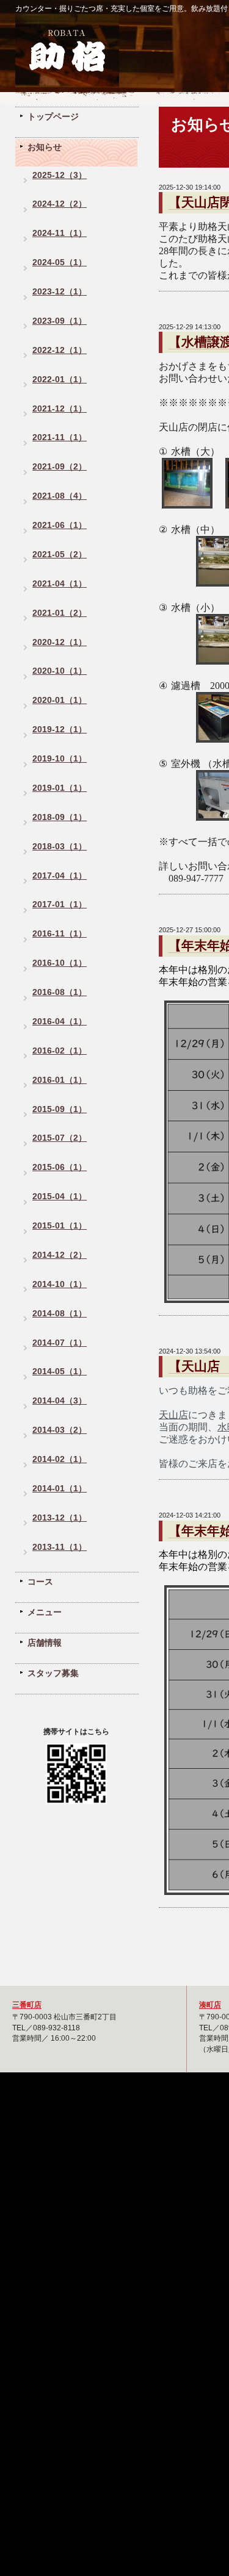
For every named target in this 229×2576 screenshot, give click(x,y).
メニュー (45, 1612)
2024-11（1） (60, 233)
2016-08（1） (60, 992)
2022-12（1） (60, 350)
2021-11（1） (60, 437)
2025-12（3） (60, 175)
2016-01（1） (60, 1080)
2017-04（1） (60, 876)
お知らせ (45, 147)
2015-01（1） (60, 1226)
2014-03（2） (60, 1430)
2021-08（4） (60, 496)
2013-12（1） (60, 1518)
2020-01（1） (60, 700)
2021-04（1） (60, 584)
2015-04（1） (60, 1197)
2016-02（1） (60, 1051)
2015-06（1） (60, 1167)
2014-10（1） (60, 1284)
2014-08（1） (60, 1314)
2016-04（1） (60, 1022)
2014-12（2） (60, 1255)
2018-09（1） (60, 817)
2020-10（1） (60, 671)
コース (40, 1582)
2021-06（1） (60, 525)
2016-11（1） (60, 934)
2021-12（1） (60, 409)
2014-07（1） (60, 1343)
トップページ (53, 116)
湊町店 (210, 2004)
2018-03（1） (60, 847)
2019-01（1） (60, 788)
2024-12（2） (60, 204)
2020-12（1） (60, 642)
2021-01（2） (60, 613)
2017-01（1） (60, 904)
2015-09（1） (60, 1109)
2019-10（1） (60, 759)
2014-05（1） (60, 1372)
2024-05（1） (60, 262)
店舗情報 (45, 1643)
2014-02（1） (60, 1459)
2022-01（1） (60, 380)
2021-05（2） (60, 555)
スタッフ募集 (53, 1673)
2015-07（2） (60, 1138)
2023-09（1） (60, 321)
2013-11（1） (60, 1547)
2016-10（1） (60, 963)
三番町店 (27, 2004)
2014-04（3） (60, 1401)
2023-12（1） (60, 292)
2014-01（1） (60, 1489)
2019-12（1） (60, 730)
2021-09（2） (60, 467)
